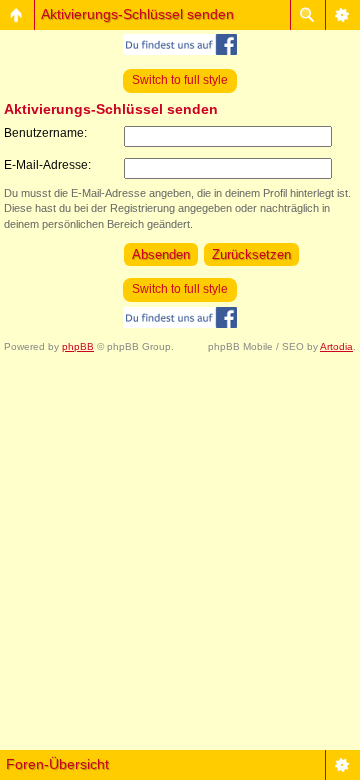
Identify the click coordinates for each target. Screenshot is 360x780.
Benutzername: (45, 133)
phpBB (78, 346)
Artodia (336, 346)
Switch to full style (180, 80)
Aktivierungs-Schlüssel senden (137, 14)
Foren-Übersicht (57, 764)
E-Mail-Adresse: (47, 165)
